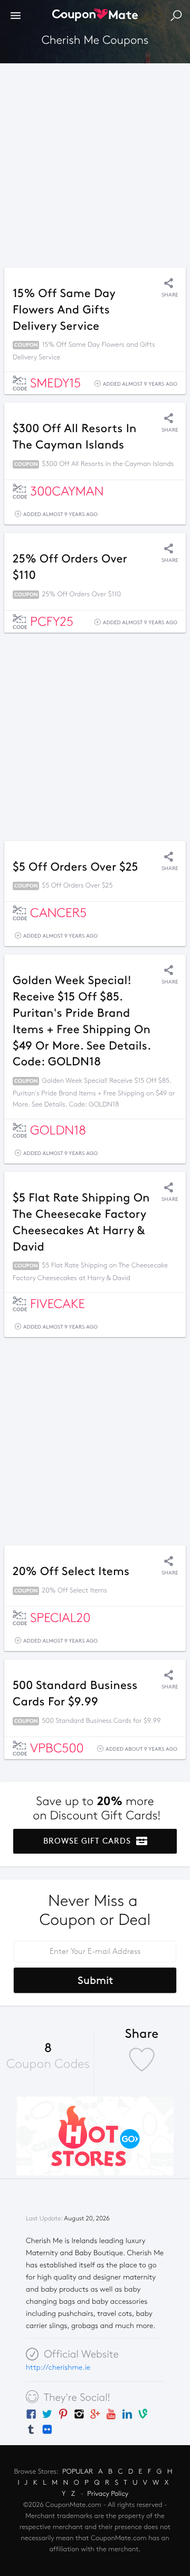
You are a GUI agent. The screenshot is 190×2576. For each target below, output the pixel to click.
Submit (95, 1980)
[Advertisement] (95, 163)
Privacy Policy (108, 2494)
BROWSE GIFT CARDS (88, 1841)
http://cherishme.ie (58, 2367)
